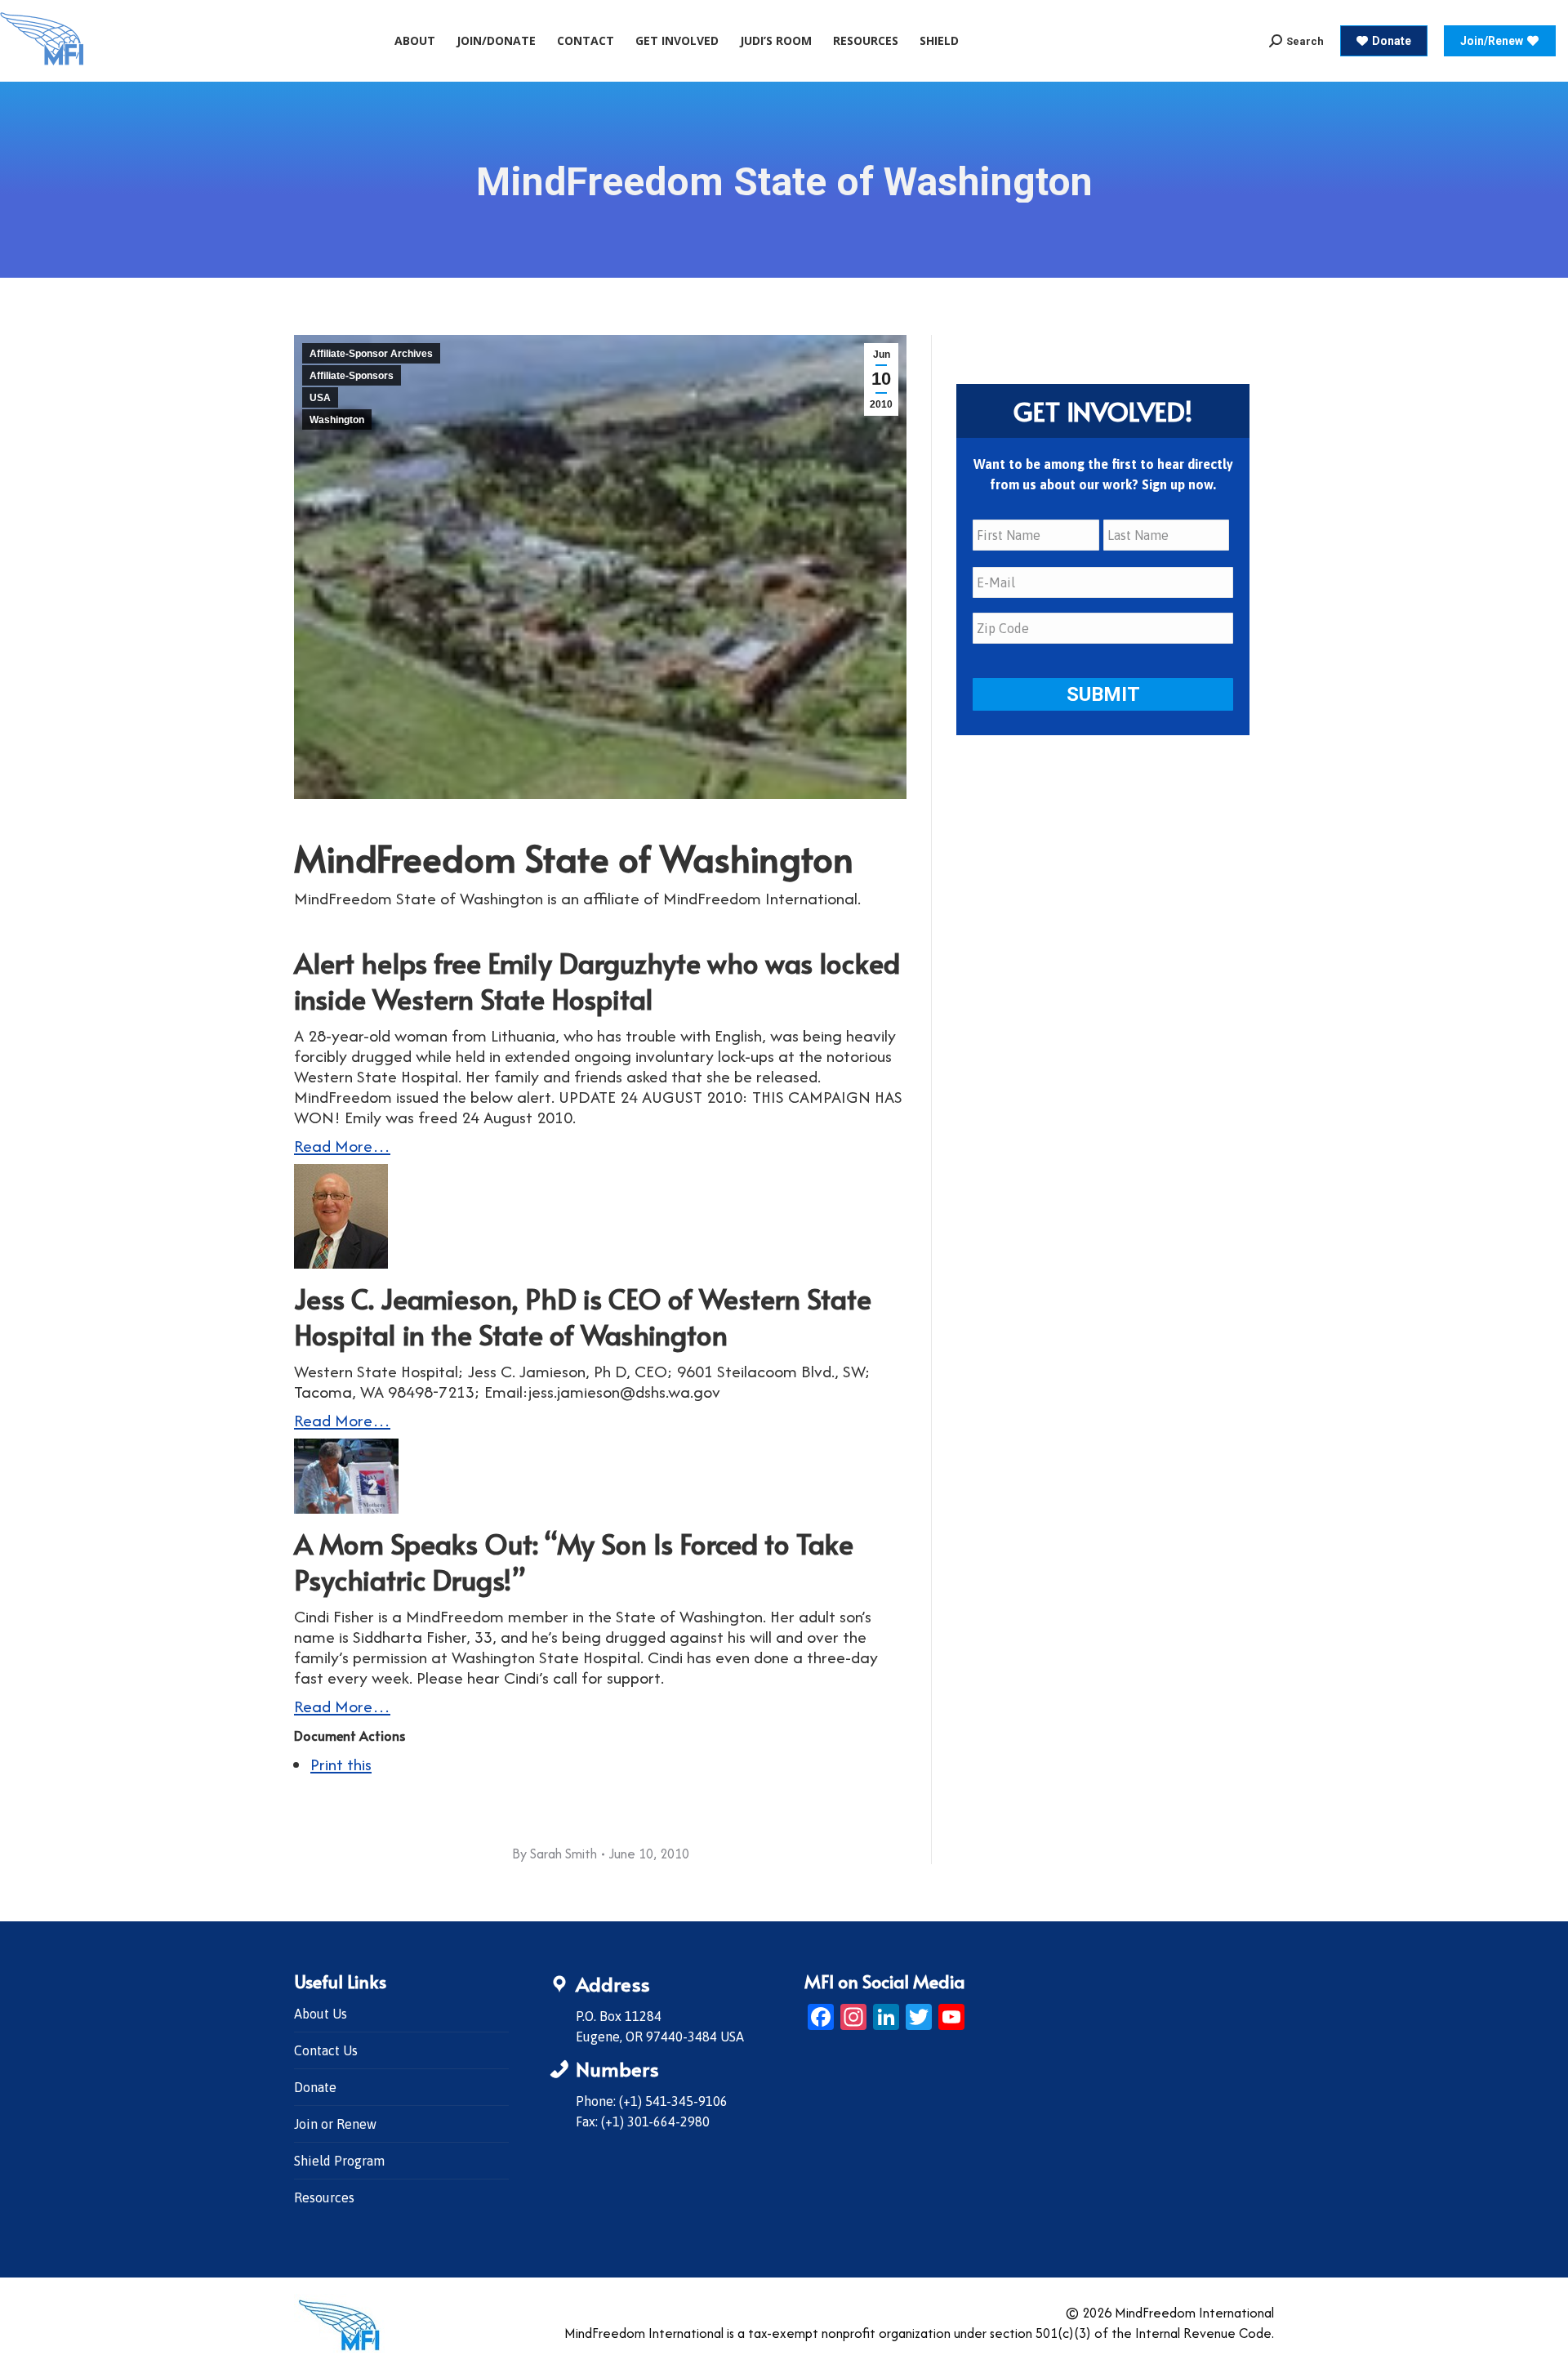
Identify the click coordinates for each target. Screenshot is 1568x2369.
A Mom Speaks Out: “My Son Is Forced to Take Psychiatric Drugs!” (574, 1561)
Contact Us (326, 2050)
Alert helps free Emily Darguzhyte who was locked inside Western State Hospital (597, 981)
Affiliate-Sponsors (352, 376)
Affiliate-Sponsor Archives (371, 354)
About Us (321, 2014)
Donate (315, 2087)
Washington (337, 420)
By (555, 1854)
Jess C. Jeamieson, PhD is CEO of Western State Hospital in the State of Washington (583, 1316)
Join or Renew (335, 2124)
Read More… (342, 1146)
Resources (324, 2197)
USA (320, 398)
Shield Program (339, 2161)
